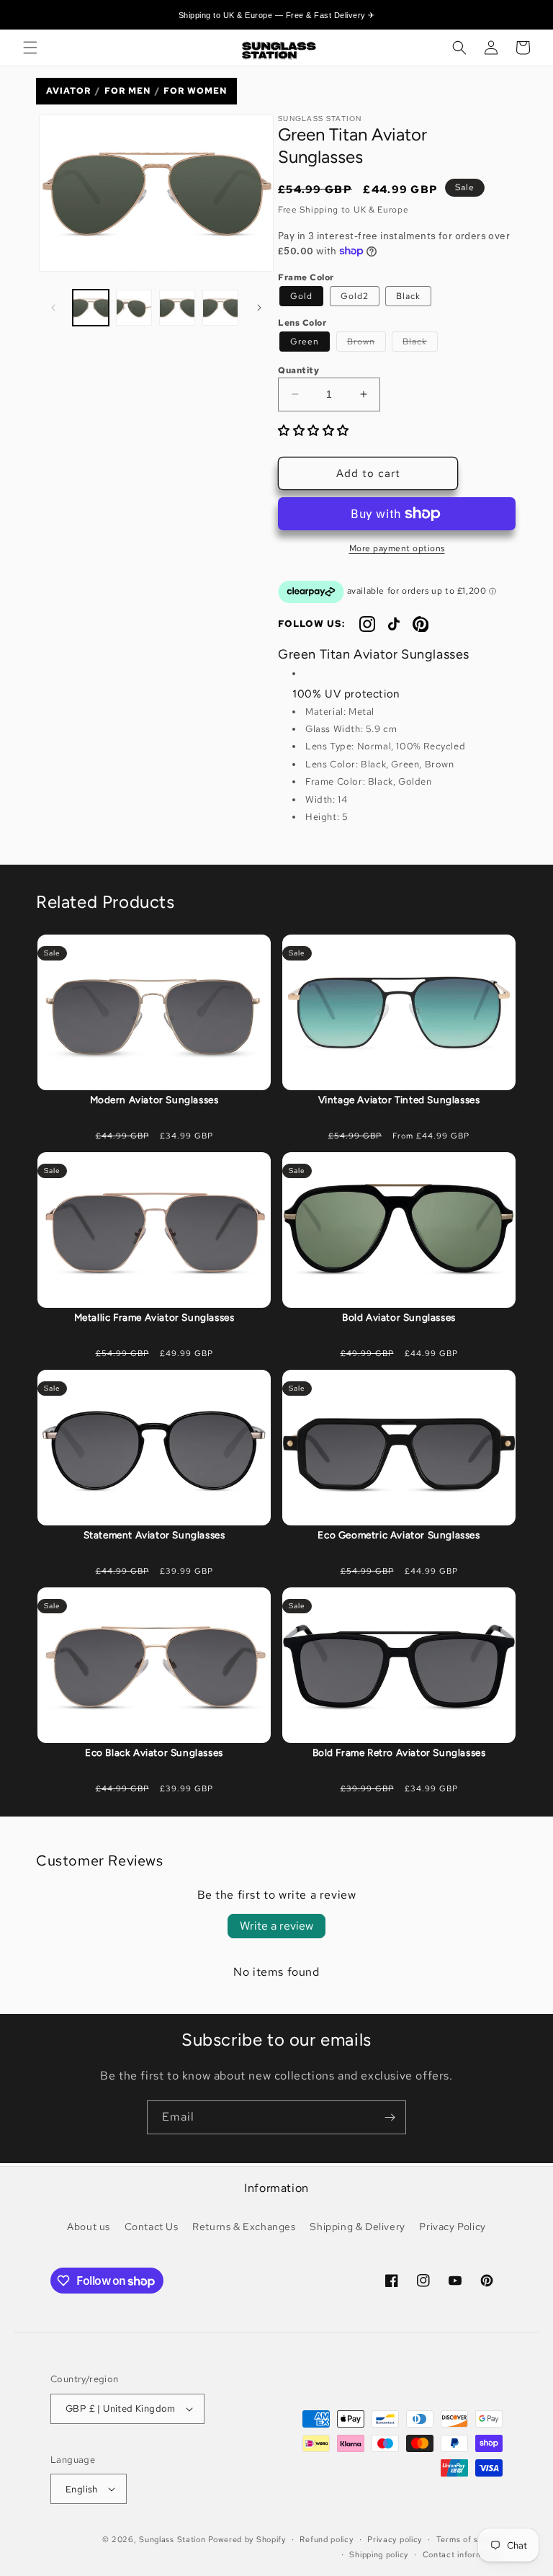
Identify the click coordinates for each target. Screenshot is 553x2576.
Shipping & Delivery (357, 2227)
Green (305, 342)
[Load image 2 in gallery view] (134, 308)
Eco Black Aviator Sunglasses (154, 1752)
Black (408, 296)
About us (89, 2227)
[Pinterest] (421, 624)
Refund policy (326, 2539)
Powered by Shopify (247, 2539)
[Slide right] (259, 308)
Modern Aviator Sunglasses (154, 1100)
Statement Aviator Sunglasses (154, 1535)
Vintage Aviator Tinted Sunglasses (399, 1100)
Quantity (298, 370)
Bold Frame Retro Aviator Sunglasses (399, 1752)
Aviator (68, 91)
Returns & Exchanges (244, 2227)
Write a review (276, 1926)
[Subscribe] (390, 2117)
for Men (127, 91)
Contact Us (152, 2227)
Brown (367, 343)
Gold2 (355, 296)
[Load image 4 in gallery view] (220, 308)
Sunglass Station (172, 2539)
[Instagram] (367, 624)
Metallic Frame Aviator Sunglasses (154, 1317)
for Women (195, 91)
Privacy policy (395, 2539)
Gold (301, 296)
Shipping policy (379, 2554)
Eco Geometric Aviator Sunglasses (399, 1535)
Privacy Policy (452, 2227)
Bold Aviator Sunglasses (399, 1317)
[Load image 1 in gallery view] (91, 308)
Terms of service (469, 2539)
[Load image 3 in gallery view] (177, 308)
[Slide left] (53, 308)
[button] (30, 48)
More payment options (397, 548)
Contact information (463, 2554)
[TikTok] (394, 624)
